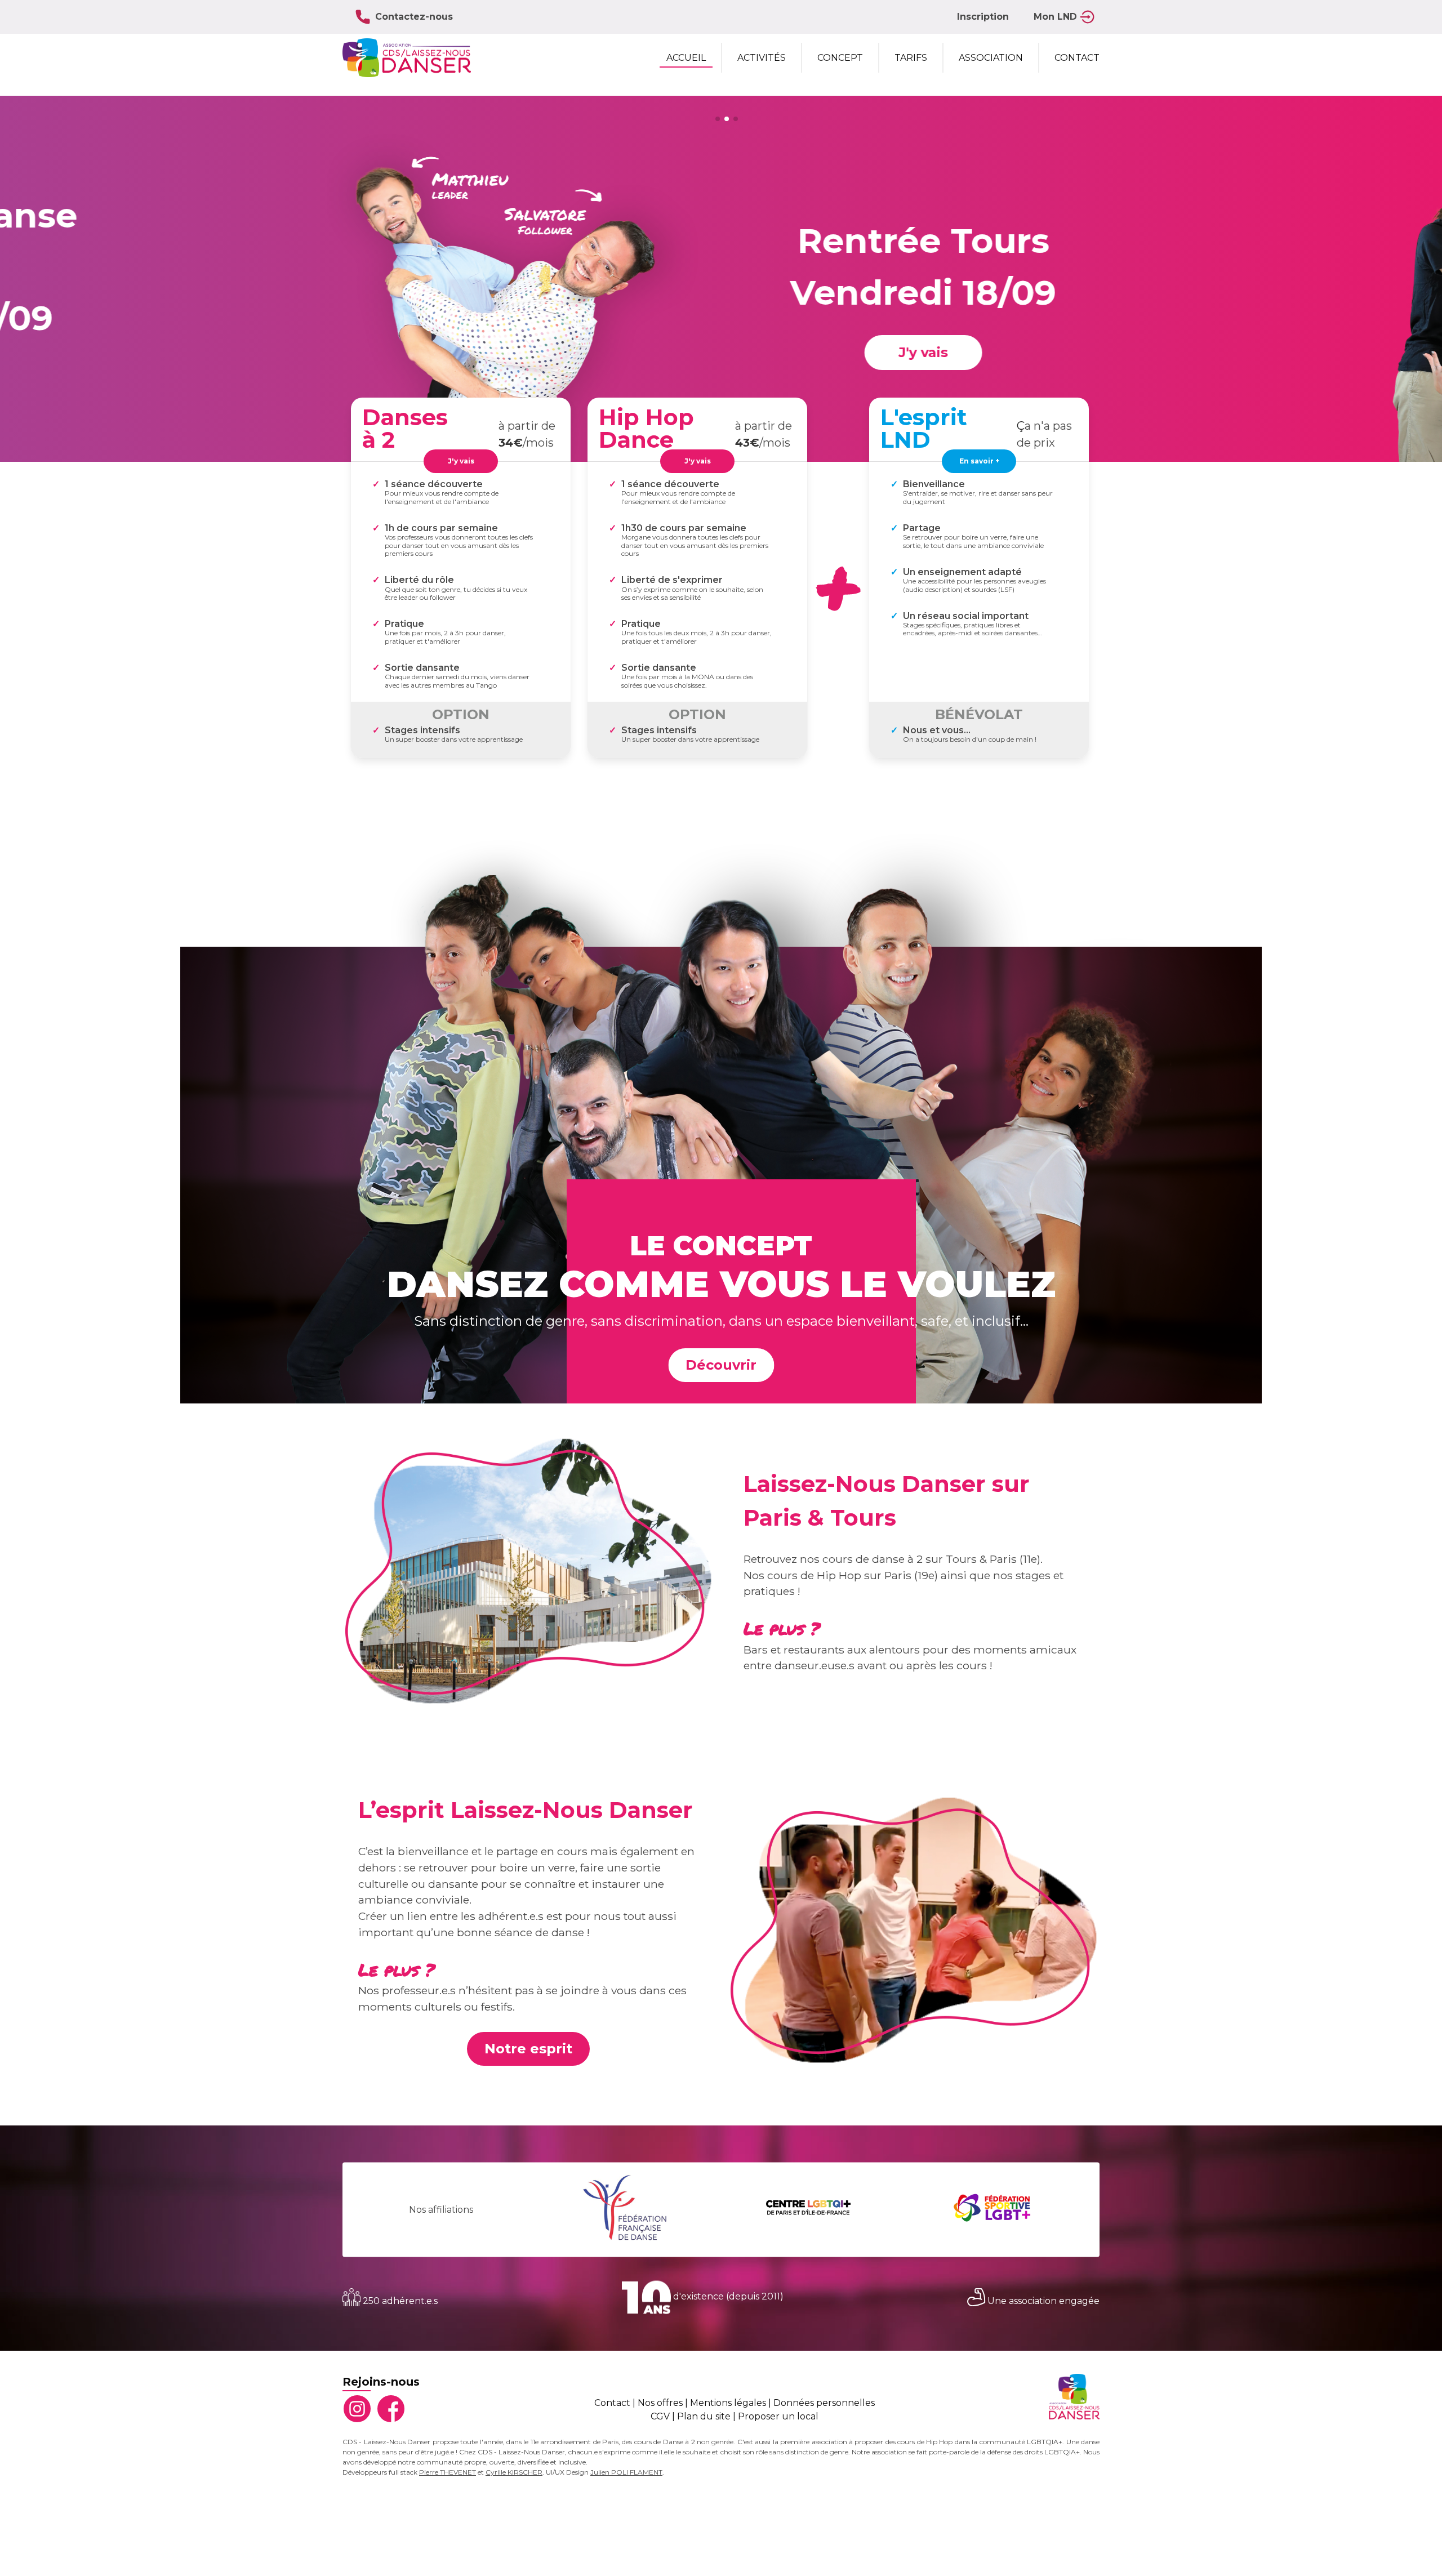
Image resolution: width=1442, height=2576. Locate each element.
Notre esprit (528, 2049)
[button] (718, 119)
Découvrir (721, 1365)
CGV (660, 2416)
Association (991, 58)
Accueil (686, 58)
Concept (840, 58)
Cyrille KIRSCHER (514, 2472)
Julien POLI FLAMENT (626, 2472)
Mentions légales (728, 2403)
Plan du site (704, 2416)
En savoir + (979, 461)
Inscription (983, 17)
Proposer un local (778, 2416)
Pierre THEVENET (448, 2472)
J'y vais (894, 352)
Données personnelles (824, 2403)
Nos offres (660, 2403)
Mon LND (1055, 17)
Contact (1077, 58)
